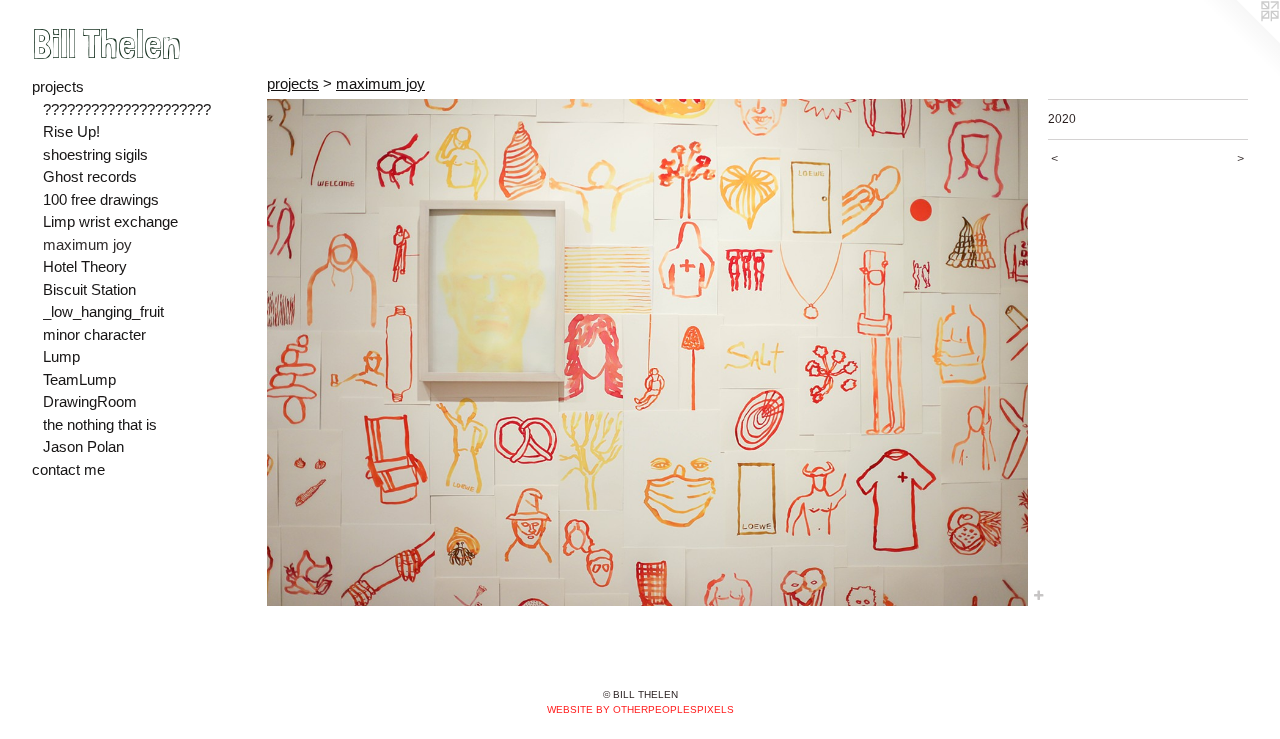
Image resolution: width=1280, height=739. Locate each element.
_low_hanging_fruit (103, 311)
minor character (94, 334)
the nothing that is (100, 424)
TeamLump (79, 379)
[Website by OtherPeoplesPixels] (1240, 40)
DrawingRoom (90, 401)
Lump (61, 356)
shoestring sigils (95, 154)
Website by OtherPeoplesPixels (640, 709)
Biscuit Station (89, 289)
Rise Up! (71, 131)
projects (58, 86)
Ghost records (90, 176)
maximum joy (87, 244)
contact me (68, 469)
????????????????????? (127, 109)
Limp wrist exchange (110, 221)
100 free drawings (101, 199)
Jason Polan (83, 446)
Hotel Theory (85, 266)
